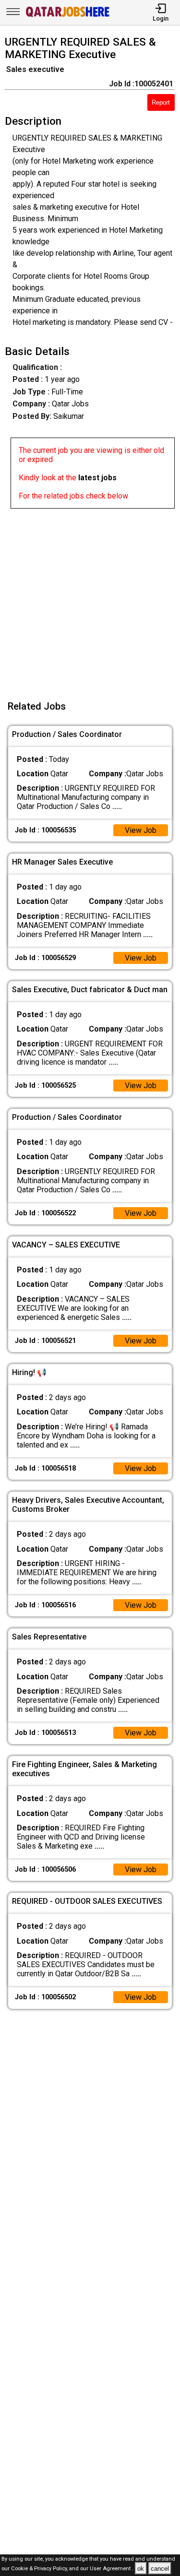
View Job (141, 830)
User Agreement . (112, 2569)
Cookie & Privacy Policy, (40, 2569)
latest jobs (97, 478)
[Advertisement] (90, 599)
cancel (160, 2569)
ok (141, 2569)
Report (161, 102)
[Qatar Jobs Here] (68, 16)
